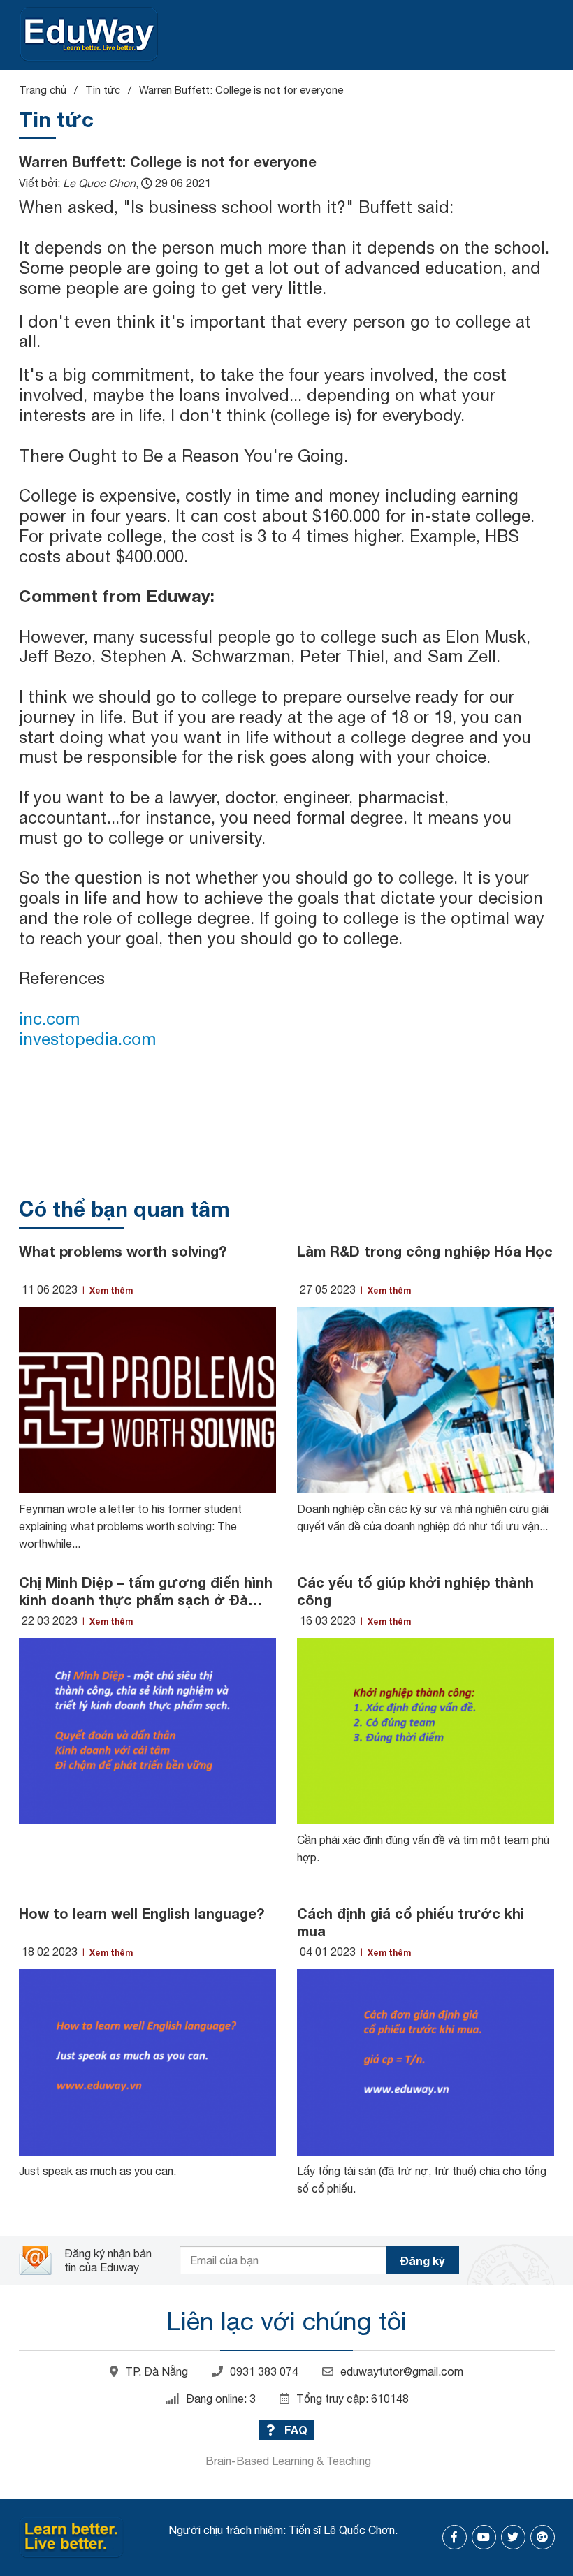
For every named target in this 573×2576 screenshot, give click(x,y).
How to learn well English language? (142, 1913)
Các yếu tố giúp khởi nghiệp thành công (415, 1591)
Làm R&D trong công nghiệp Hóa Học (425, 1251)
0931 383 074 (264, 2371)
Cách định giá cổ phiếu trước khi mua (411, 1922)
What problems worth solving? (123, 1251)
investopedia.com (87, 1039)
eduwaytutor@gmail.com (402, 2371)
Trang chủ (43, 90)
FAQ (295, 2430)
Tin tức (103, 90)
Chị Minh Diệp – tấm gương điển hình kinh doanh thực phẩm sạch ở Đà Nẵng (146, 1591)
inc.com (49, 1018)
